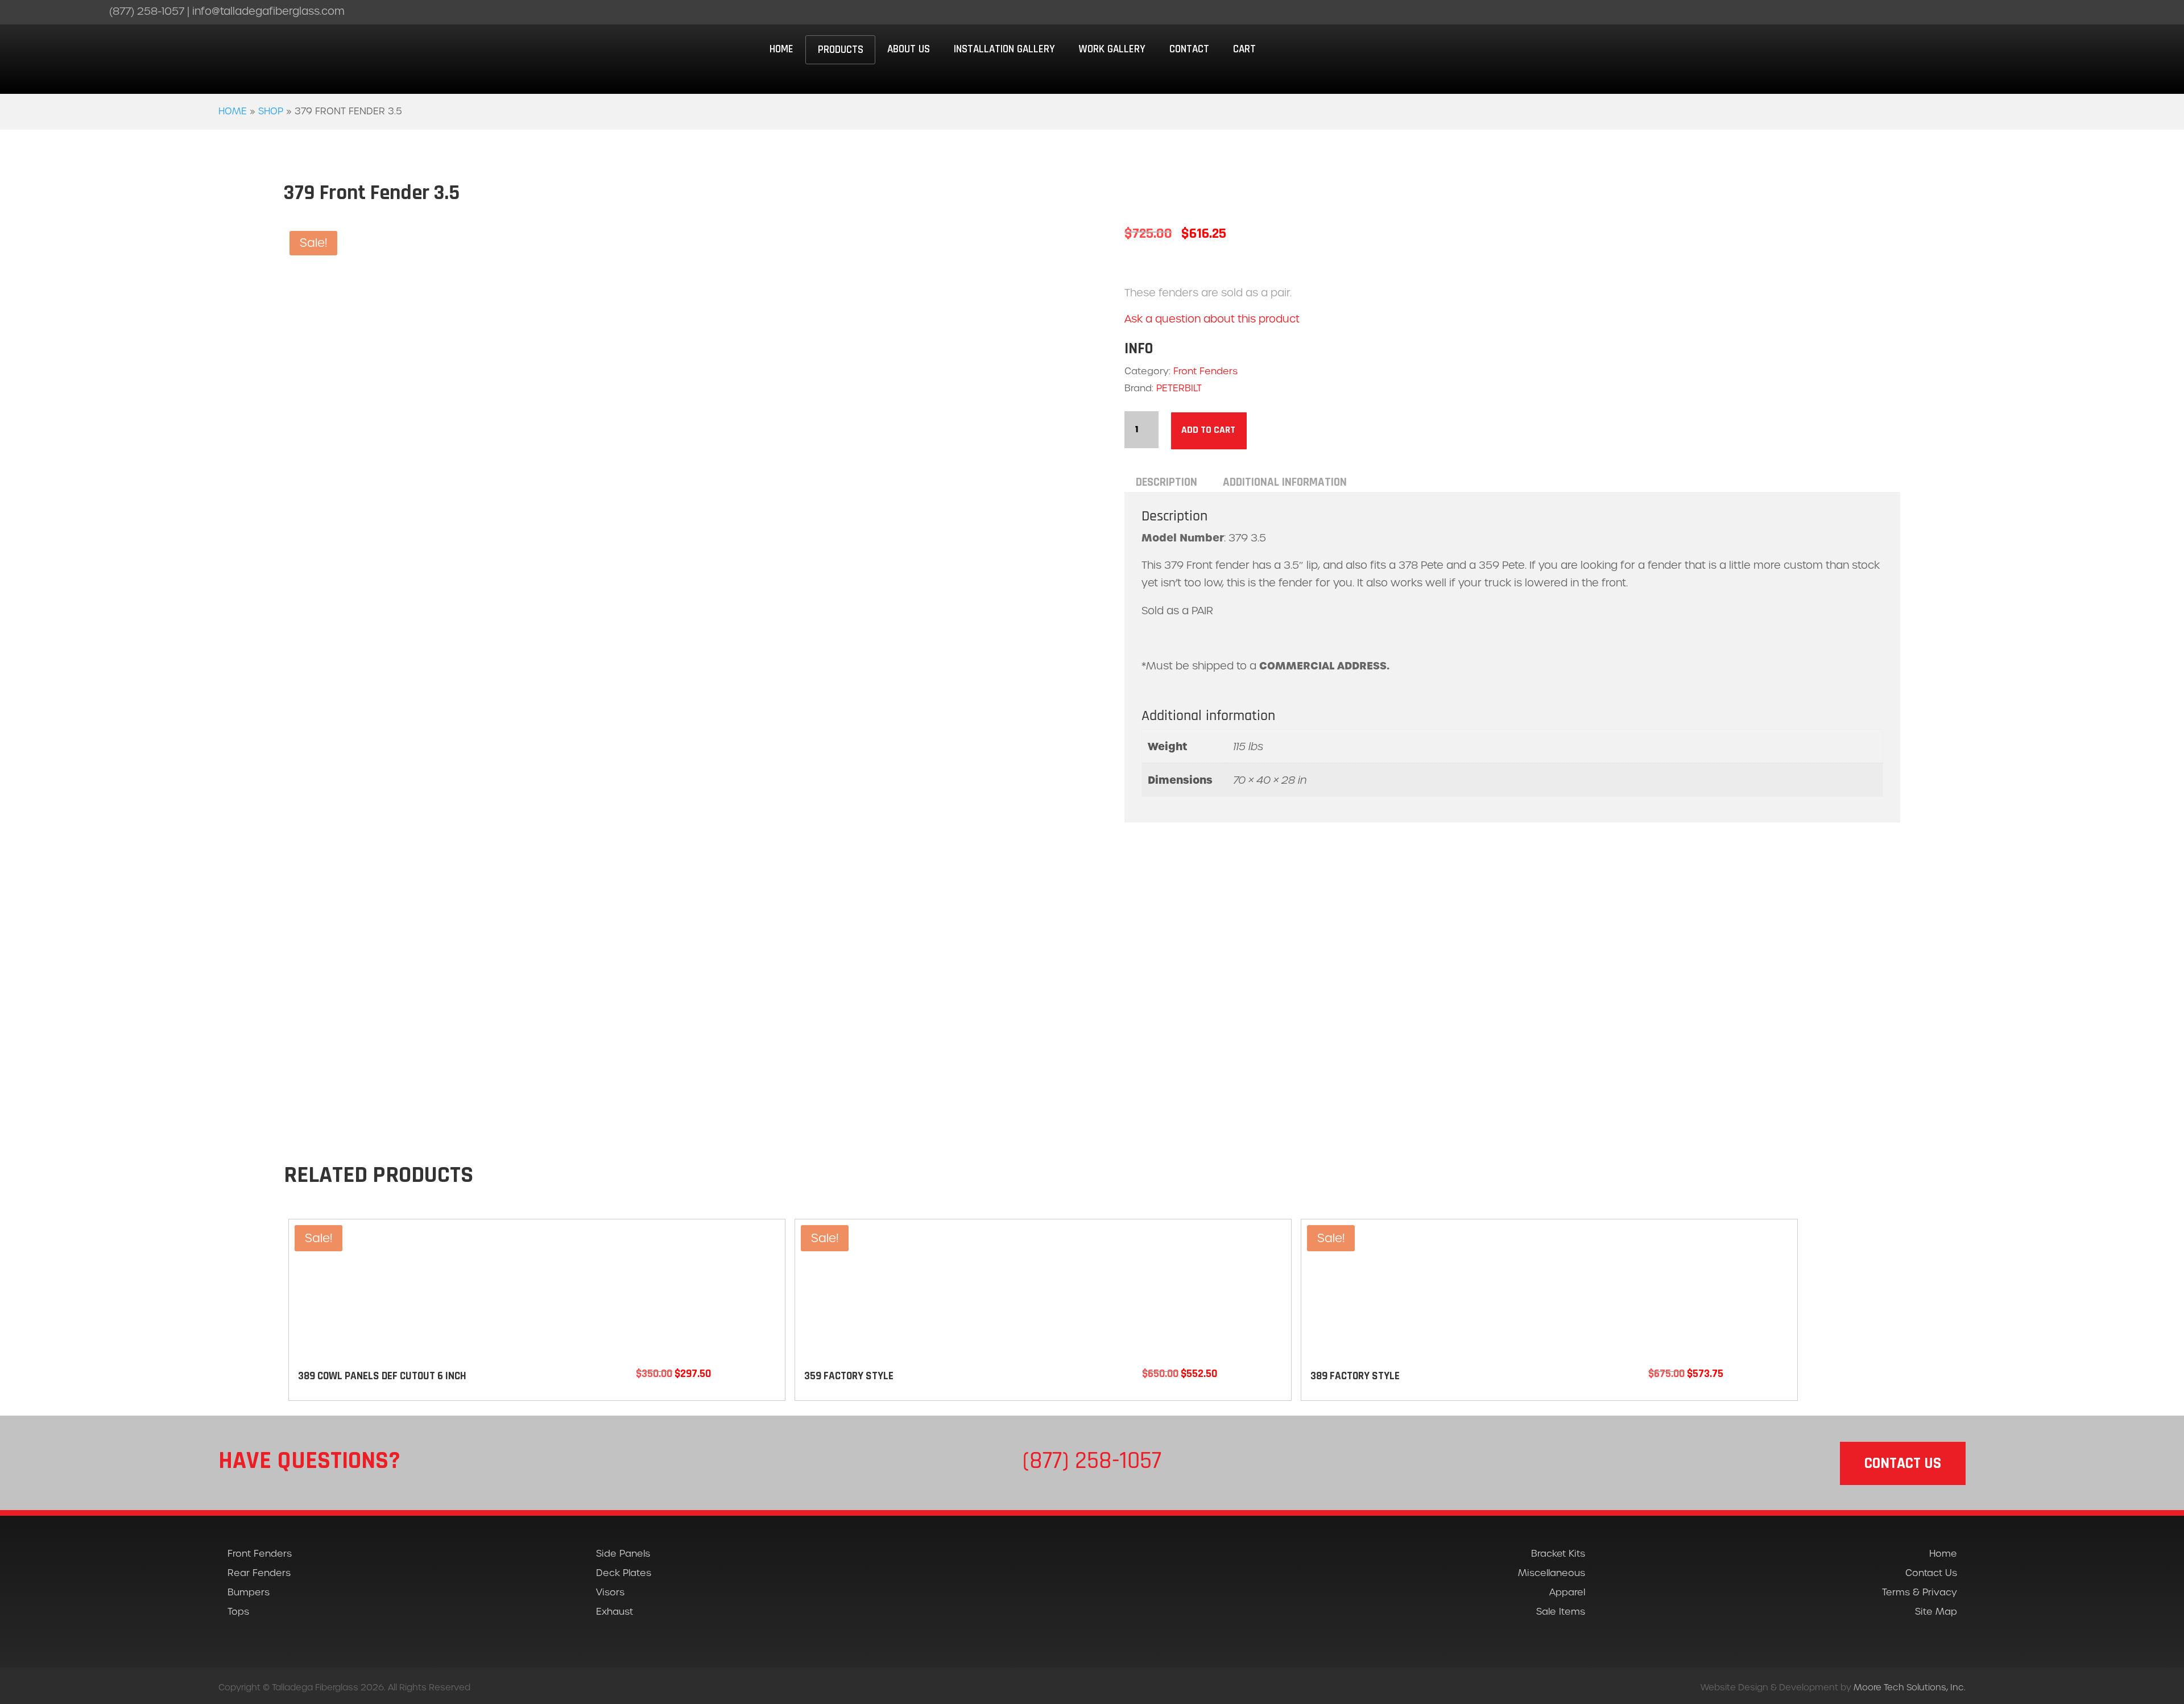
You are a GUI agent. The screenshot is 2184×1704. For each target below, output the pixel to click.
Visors (610, 1592)
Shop (271, 111)
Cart (1244, 49)
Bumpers (249, 1592)
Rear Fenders (259, 1573)
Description (1167, 482)
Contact (1189, 49)
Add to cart (1208, 430)
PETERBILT (1179, 388)
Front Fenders (1205, 371)
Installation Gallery (1004, 49)
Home (233, 111)
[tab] (1167, 482)
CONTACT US (1903, 1463)
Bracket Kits (1558, 1554)
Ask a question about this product (1212, 319)
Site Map (1936, 1612)
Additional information (1285, 482)
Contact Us (1931, 1573)
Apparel (1567, 1592)
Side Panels (623, 1554)
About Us (909, 49)
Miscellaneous (1552, 1573)
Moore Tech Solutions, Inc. (1910, 1687)
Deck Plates (624, 1573)
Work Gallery (1112, 49)
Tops (238, 1612)
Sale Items (1561, 1612)
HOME (781, 49)
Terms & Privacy (1920, 1592)
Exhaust (615, 1612)
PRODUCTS (841, 50)
